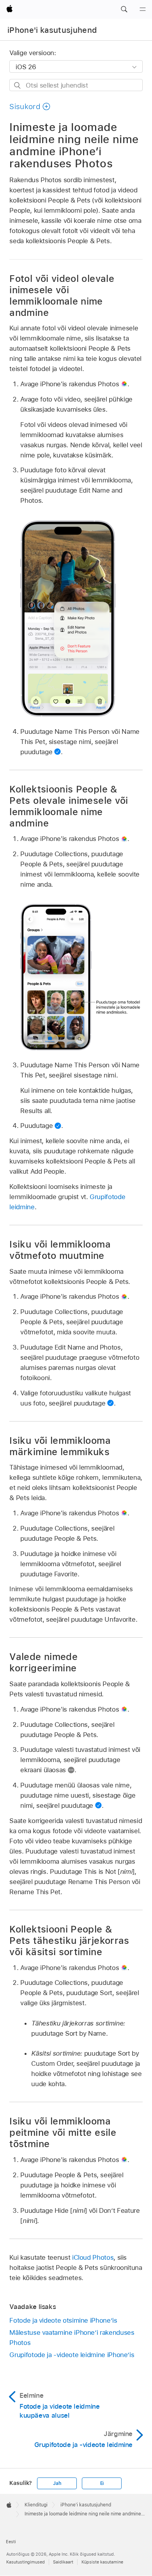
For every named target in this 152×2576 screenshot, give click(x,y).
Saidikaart (63, 2562)
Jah (57, 2483)
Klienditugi (36, 2505)
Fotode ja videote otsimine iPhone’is (63, 2320)
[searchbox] (76, 85)
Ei (102, 2483)
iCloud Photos (93, 2257)
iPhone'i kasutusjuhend (52, 30)
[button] (124, 9)
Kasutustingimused (26, 2562)
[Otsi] (18, 85)
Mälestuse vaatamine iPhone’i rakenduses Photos (72, 2338)
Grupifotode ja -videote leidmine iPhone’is (72, 2355)
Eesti (11, 2542)
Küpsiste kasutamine (102, 2562)
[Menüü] (143, 9)
